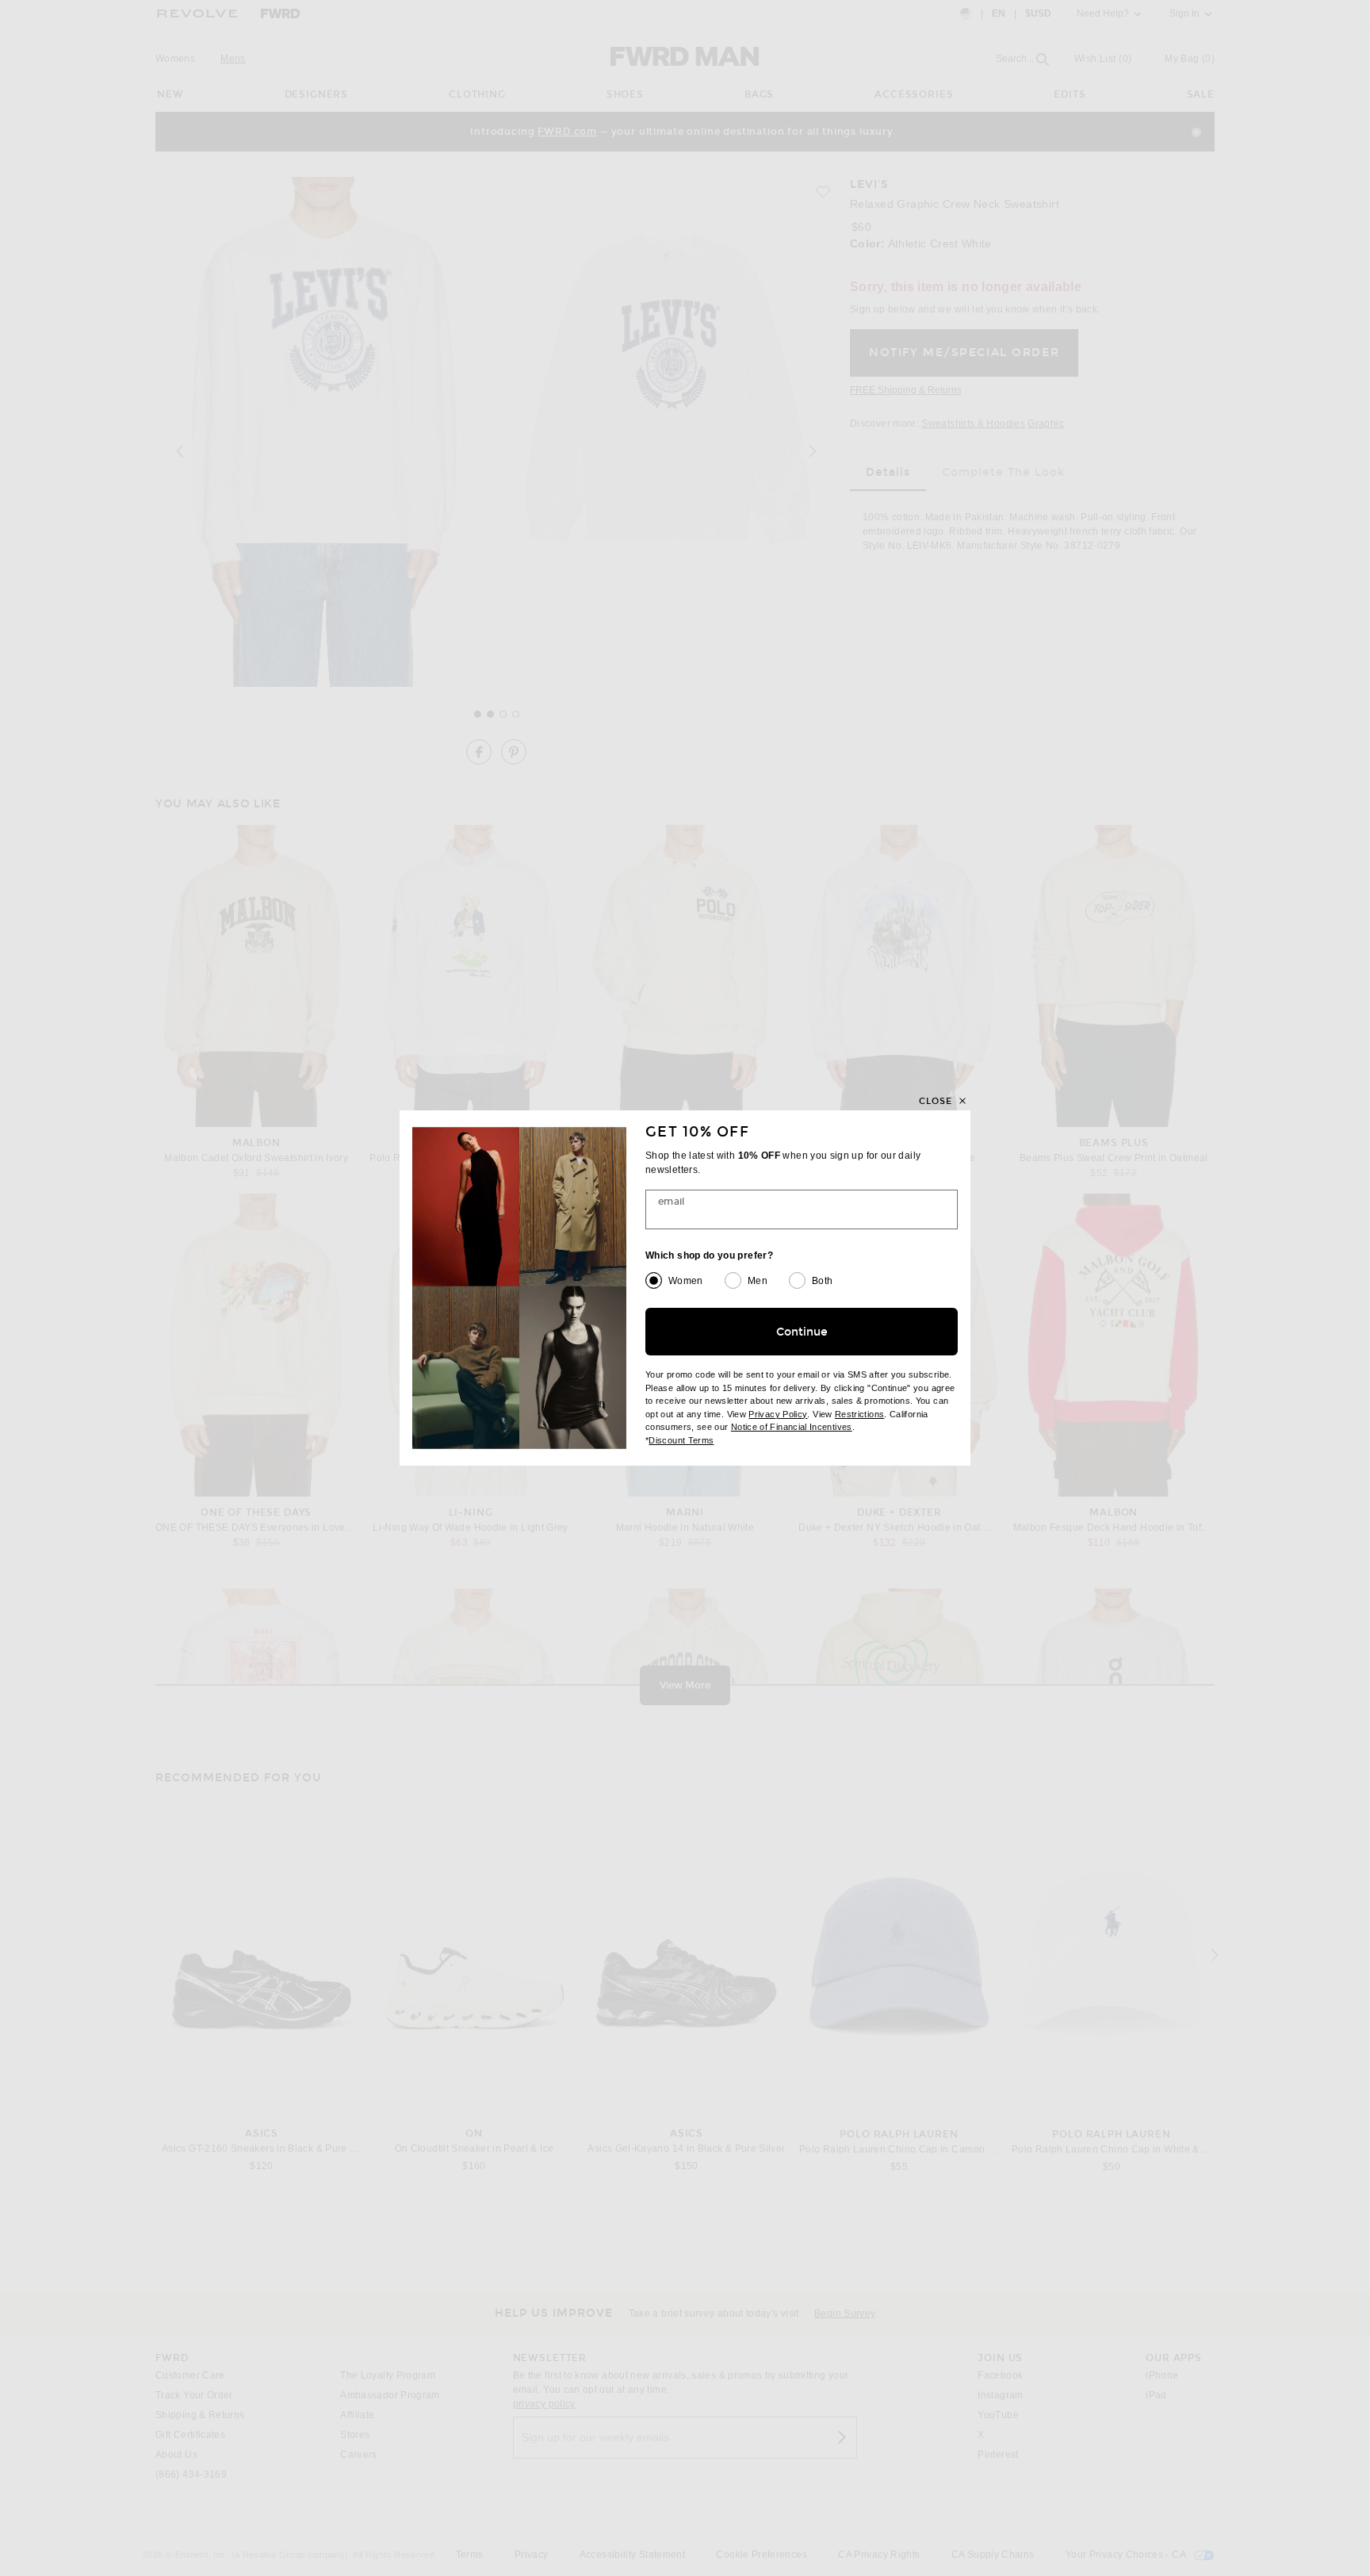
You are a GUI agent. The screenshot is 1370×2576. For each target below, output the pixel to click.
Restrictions (859, 1414)
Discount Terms (681, 1440)
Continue (802, 1332)
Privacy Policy (778, 1414)
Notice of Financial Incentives (792, 1427)
